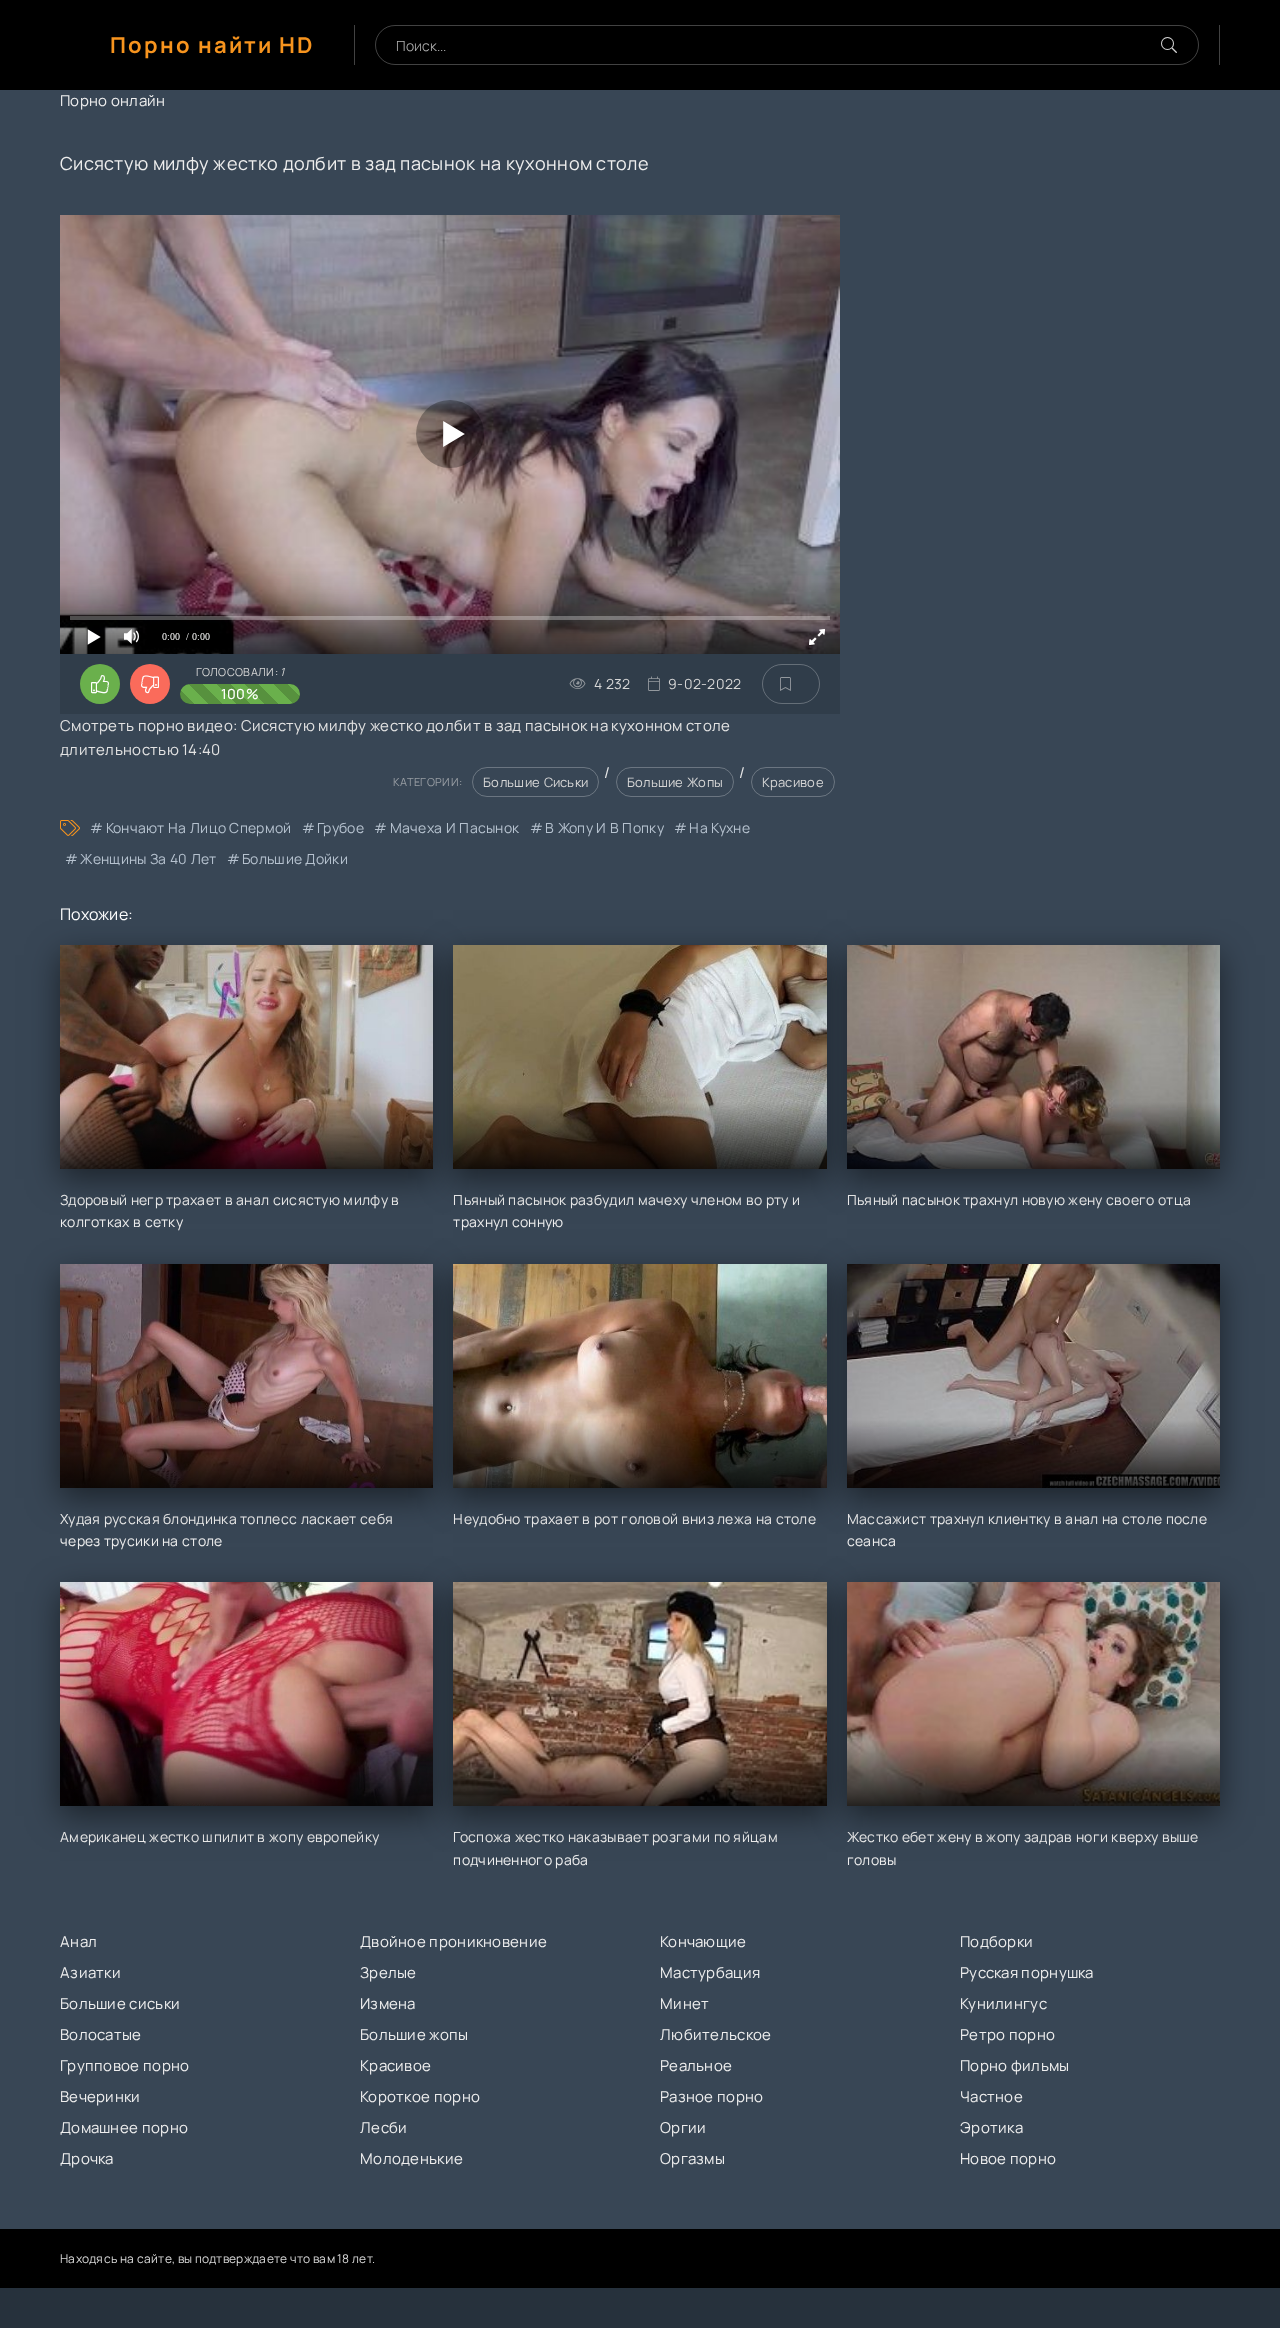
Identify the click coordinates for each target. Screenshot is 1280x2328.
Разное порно (712, 2096)
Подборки (996, 1941)
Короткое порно (420, 2096)
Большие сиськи (535, 782)
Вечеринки (100, 2096)
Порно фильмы (1015, 2065)
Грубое (340, 827)
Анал (78, 1941)
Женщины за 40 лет (148, 858)
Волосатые (101, 2034)
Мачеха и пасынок (454, 827)
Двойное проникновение (453, 1941)
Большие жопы (675, 782)
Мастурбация (710, 1972)
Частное (991, 2096)
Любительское (716, 2034)
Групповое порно (125, 2065)
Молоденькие (411, 2158)
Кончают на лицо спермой (198, 827)
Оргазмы (692, 2158)
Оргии (683, 2127)
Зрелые (388, 1972)
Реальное (696, 2065)
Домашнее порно (124, 2127)
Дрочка (87, 2158)
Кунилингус (1003, 2003)
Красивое (793, 782)
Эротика (991, 2127)
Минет (685, 2003)
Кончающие (703, 1941)
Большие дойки (295, 858)
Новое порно (1008, 2158)
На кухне (719, 827)
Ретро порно (1007, 2034)
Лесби (384, 2127)
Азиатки (90, 1972)
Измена (388, 2003)
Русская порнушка (1027, 1972)
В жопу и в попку (604, 827)
